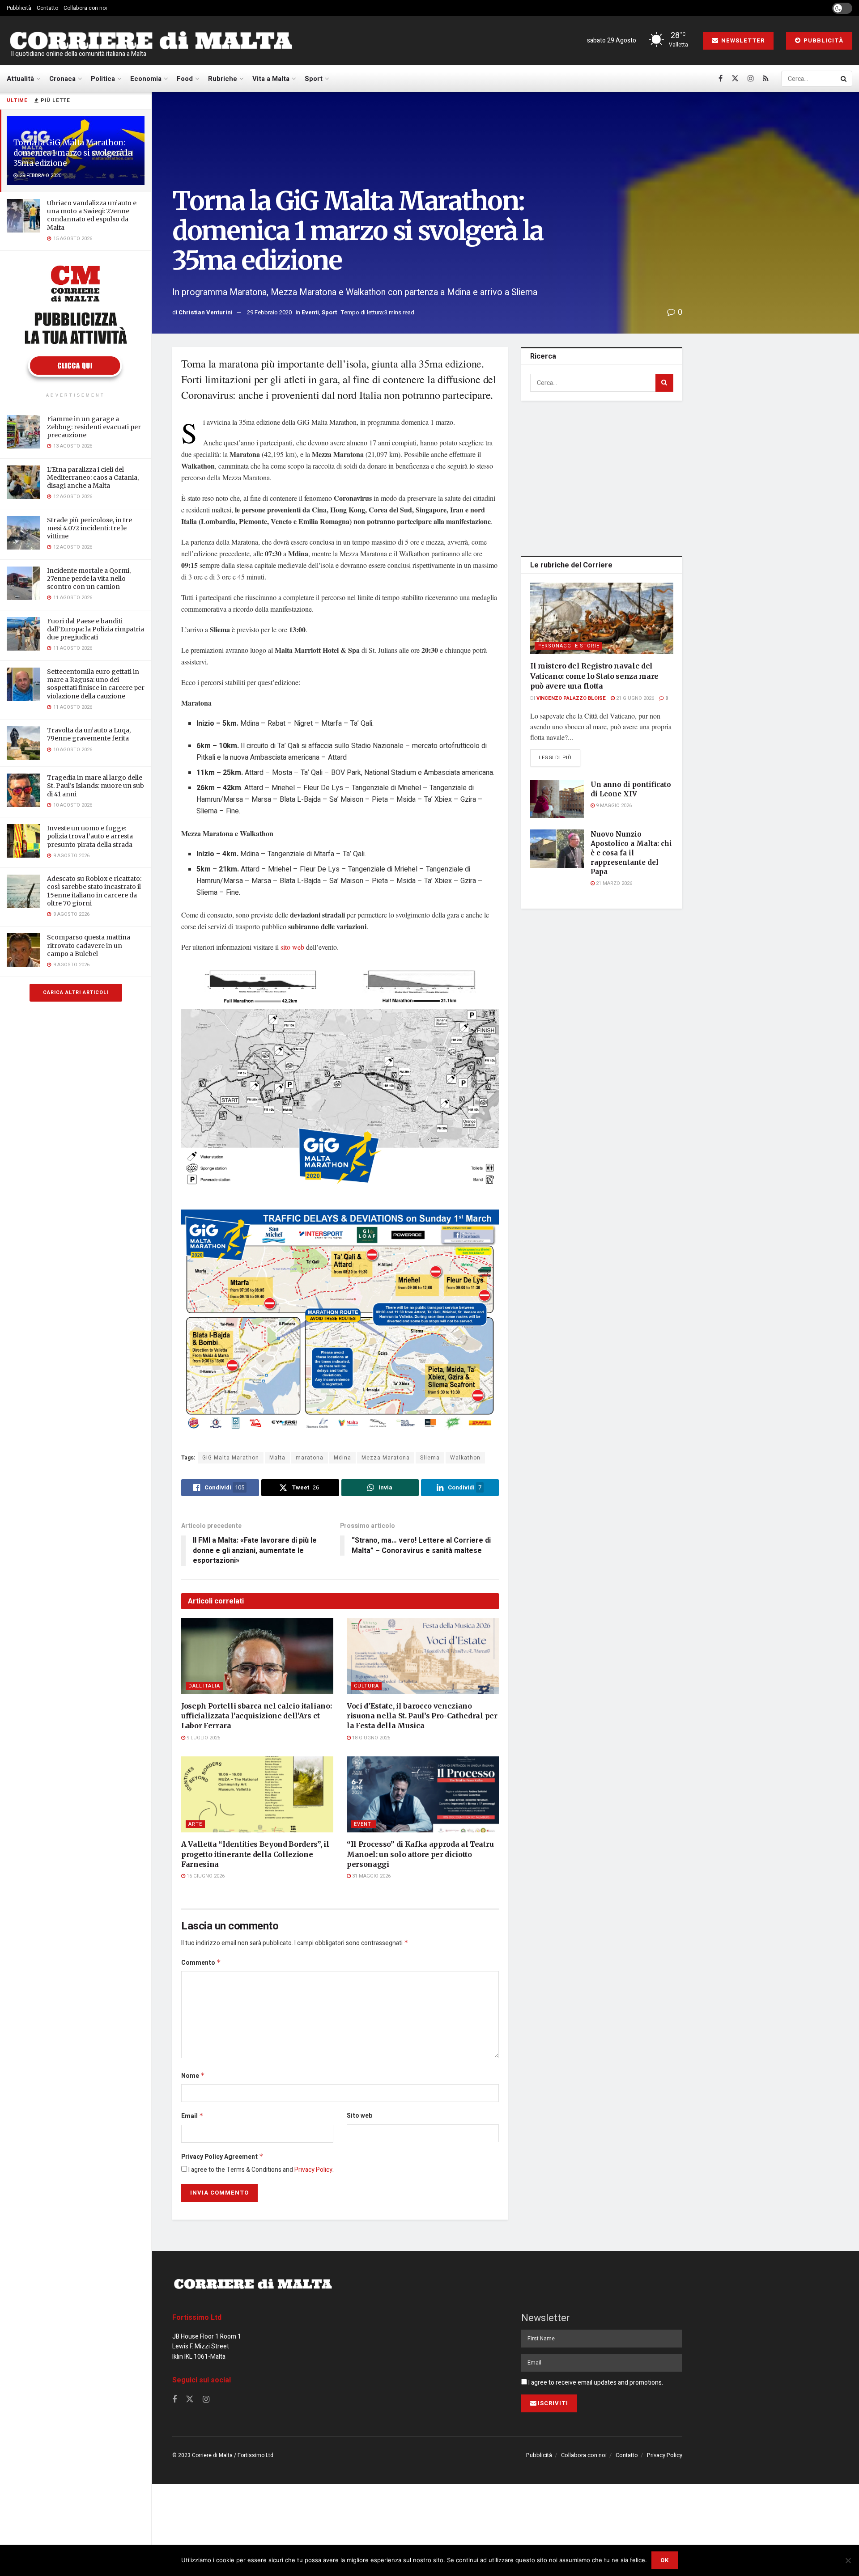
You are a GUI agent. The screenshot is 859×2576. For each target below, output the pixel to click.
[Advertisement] (602, 477)
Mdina (342, 1458)
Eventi (310, 312)
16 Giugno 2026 (205, 1876)
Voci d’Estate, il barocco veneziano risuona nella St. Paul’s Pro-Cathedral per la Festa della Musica (422, 1716)
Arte (195, 1824)
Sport (314, 79)
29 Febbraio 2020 (269, 312)
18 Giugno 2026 (370, 1738)
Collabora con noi (85, 8)
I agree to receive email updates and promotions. (595, 2383)
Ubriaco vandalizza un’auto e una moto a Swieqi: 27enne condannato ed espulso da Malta (92, 215)
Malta (277, 1458)
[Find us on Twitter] (735, 79)
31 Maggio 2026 (371, 1876)
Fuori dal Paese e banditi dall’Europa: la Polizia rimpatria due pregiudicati (96, 629)
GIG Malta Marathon (231, 1458)
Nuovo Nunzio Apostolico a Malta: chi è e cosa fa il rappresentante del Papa (631, 853)
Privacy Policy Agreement (222, 2157)
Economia (146, 79)
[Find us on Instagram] (751, 79)
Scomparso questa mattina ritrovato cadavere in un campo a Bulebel (89, 945)
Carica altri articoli (76, 992)
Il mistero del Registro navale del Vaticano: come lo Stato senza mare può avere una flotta (594, 676)
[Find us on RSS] (766, 79)
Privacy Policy (313, 2170)
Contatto (47, 8)
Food (185, 79)
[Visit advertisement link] (76, 323)
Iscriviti (553, 2403)
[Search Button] (844, 79)
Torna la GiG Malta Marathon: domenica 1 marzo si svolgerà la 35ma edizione (73, 153)
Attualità (20, 79)
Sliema (430, 1458)
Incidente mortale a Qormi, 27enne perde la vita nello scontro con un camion (89, 579)
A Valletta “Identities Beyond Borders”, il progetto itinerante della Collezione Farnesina (255, 1854)
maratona (310, 1458)
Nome (193, 2076)
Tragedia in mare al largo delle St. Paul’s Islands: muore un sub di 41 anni (96, 786)
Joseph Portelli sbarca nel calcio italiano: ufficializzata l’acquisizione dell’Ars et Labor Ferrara (256, 1716)
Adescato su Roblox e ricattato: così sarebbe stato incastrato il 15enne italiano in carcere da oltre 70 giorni (94, 891)
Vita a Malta (271, 79)
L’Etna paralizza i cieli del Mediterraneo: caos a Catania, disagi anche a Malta (93, 478)
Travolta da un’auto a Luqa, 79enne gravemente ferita (89, 734)
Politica (103, 79)
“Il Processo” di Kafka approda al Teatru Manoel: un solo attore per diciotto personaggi (420, 1854)
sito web (292, 947)
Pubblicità (19, 8)
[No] (848, 2560)
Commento (201, 1963)
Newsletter (742, 40)
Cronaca (62, 79)
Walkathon (465, 1458)
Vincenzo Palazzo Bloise (571, 698)
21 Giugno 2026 (634, 698)
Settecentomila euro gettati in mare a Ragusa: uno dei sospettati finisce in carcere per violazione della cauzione (96, 684)
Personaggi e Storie (568, 646)
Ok (665, 2560)
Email (192, 2116)
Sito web (359, 2116)
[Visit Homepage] (151, 41)
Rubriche (223, 79)
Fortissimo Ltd (197, 2318)
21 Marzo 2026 (613, 883)
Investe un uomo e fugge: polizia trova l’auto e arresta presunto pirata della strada (90, 836)
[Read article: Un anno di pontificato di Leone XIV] (557, 799)
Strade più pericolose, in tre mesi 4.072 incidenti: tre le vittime (89, 528)
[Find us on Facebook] (721, 79)
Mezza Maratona (386, 1458)
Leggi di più (559, 757)
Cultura (366, 1686)
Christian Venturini (206, 312)
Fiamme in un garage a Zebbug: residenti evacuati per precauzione (94, 427)
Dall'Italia (204, 1686)
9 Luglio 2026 (203, 1738)
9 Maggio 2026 (613, 806)
